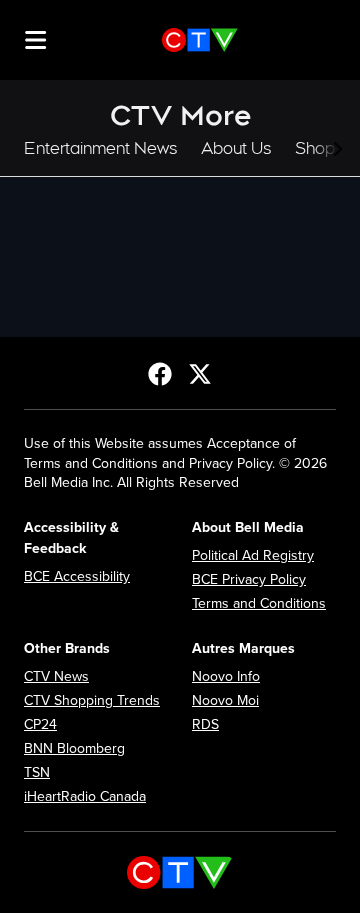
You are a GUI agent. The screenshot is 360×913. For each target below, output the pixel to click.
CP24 (40, 724)
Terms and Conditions (259, 603)
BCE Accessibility (77, 576)
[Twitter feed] (200, 373)
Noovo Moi (225, 700)
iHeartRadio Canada (85, 796)
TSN (37, 772)
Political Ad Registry (253, 555)
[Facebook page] (160, 373)
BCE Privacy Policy (249, 579)
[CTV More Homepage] (200, 40)
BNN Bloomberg (74, 748)
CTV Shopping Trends (92, 700)
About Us (236, 148)
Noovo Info (226, 676)
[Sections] (36, 40)
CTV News (56, 676)
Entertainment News (100, 148)
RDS (205, 724)
